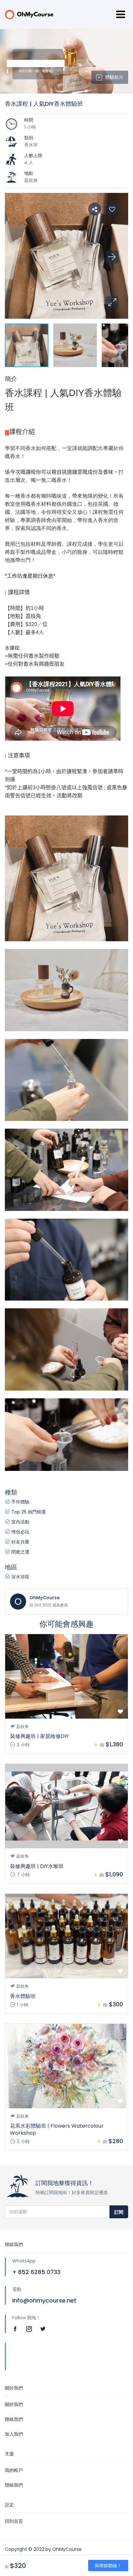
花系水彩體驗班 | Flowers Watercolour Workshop (57, 2129)
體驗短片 (114, 77)
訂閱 (119, 2212)
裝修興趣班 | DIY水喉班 (37, 1866)
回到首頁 (14, 2521)
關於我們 (14, 2404)
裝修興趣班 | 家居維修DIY (39, 1736)
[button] (112, 303)
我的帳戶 (14, 2470)
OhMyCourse (45, 1598)
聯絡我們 (14, 2419)
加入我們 (14, 2434)
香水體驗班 (23, 1996)
